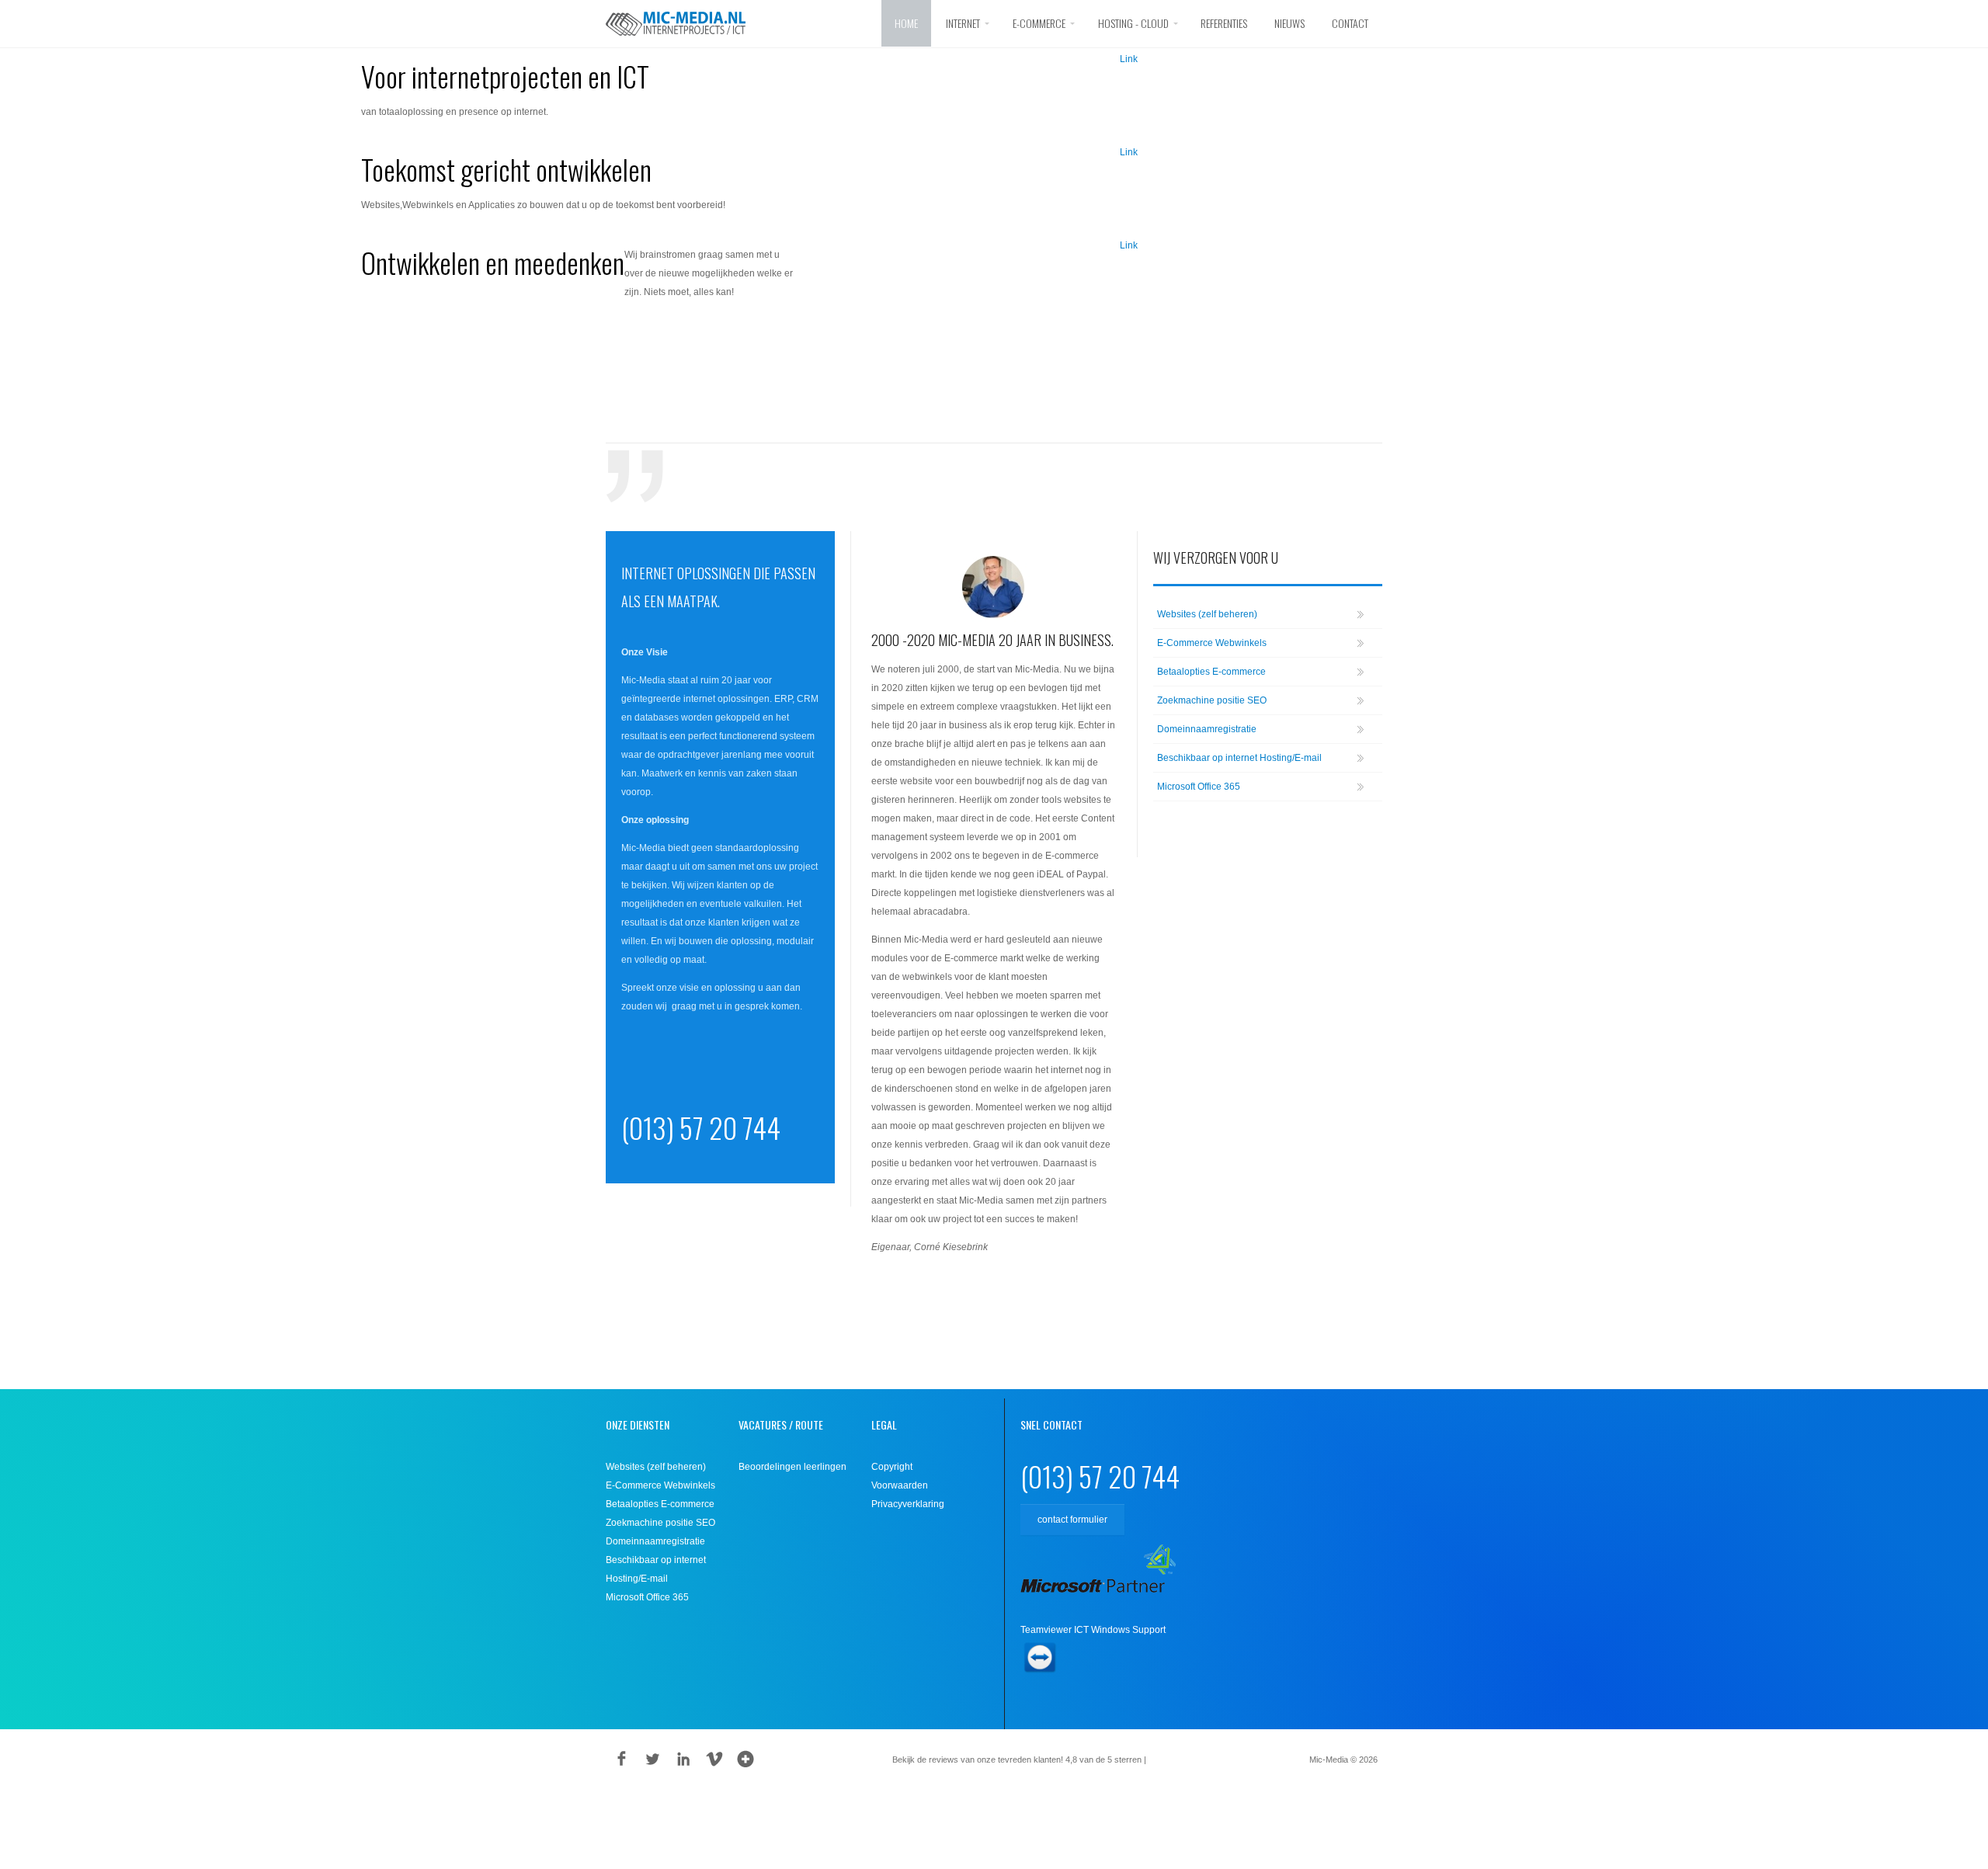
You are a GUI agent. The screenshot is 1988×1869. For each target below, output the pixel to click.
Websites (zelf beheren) (1207, 614)
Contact (1350, 23)
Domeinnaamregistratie (1207, 729)
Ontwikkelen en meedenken (493, 262)
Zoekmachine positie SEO (1212, 700)
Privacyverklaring (908, 1504)
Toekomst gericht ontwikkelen (506, 169)
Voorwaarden (900, 1485)
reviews (1171, 1760)
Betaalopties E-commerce (1211, 672)
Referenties (1224, 23)
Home (906, 23)
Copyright (892, 1467)
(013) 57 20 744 (701, 1127)
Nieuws (1289, 23)
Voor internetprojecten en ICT (505, 76)
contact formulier (1072, 1520)
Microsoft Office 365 (1199, 787)
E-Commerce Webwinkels (1212, 643)
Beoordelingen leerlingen (792, 1467)
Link (1129, 59)
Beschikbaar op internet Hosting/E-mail (1239, 758)
